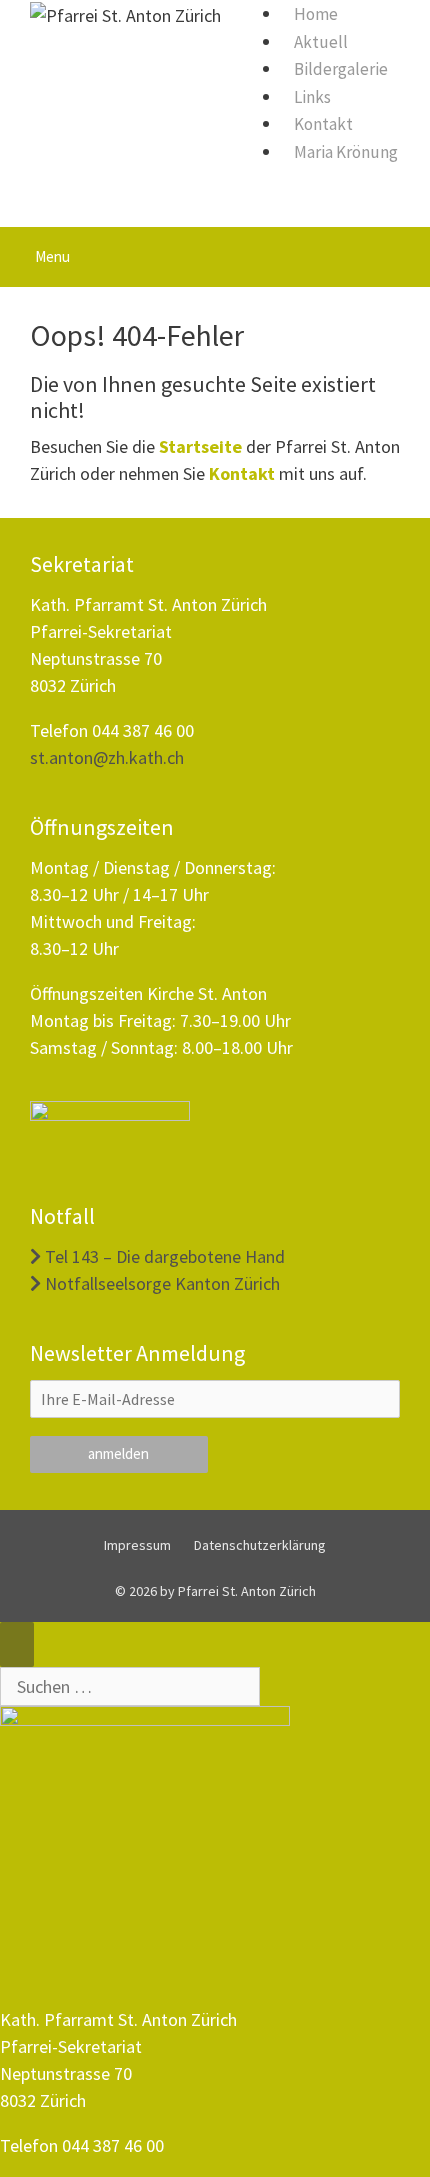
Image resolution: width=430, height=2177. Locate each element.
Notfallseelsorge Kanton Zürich (160, 1283)
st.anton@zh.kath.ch (107, 757)
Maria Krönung (346, 152)
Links (312, 97)
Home (316, 14)
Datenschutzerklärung (260, 1545)
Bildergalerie (341, 69)
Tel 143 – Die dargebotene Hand (163, 1256)
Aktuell (321, 42)
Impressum (137, 1545)
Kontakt (323, 124)
